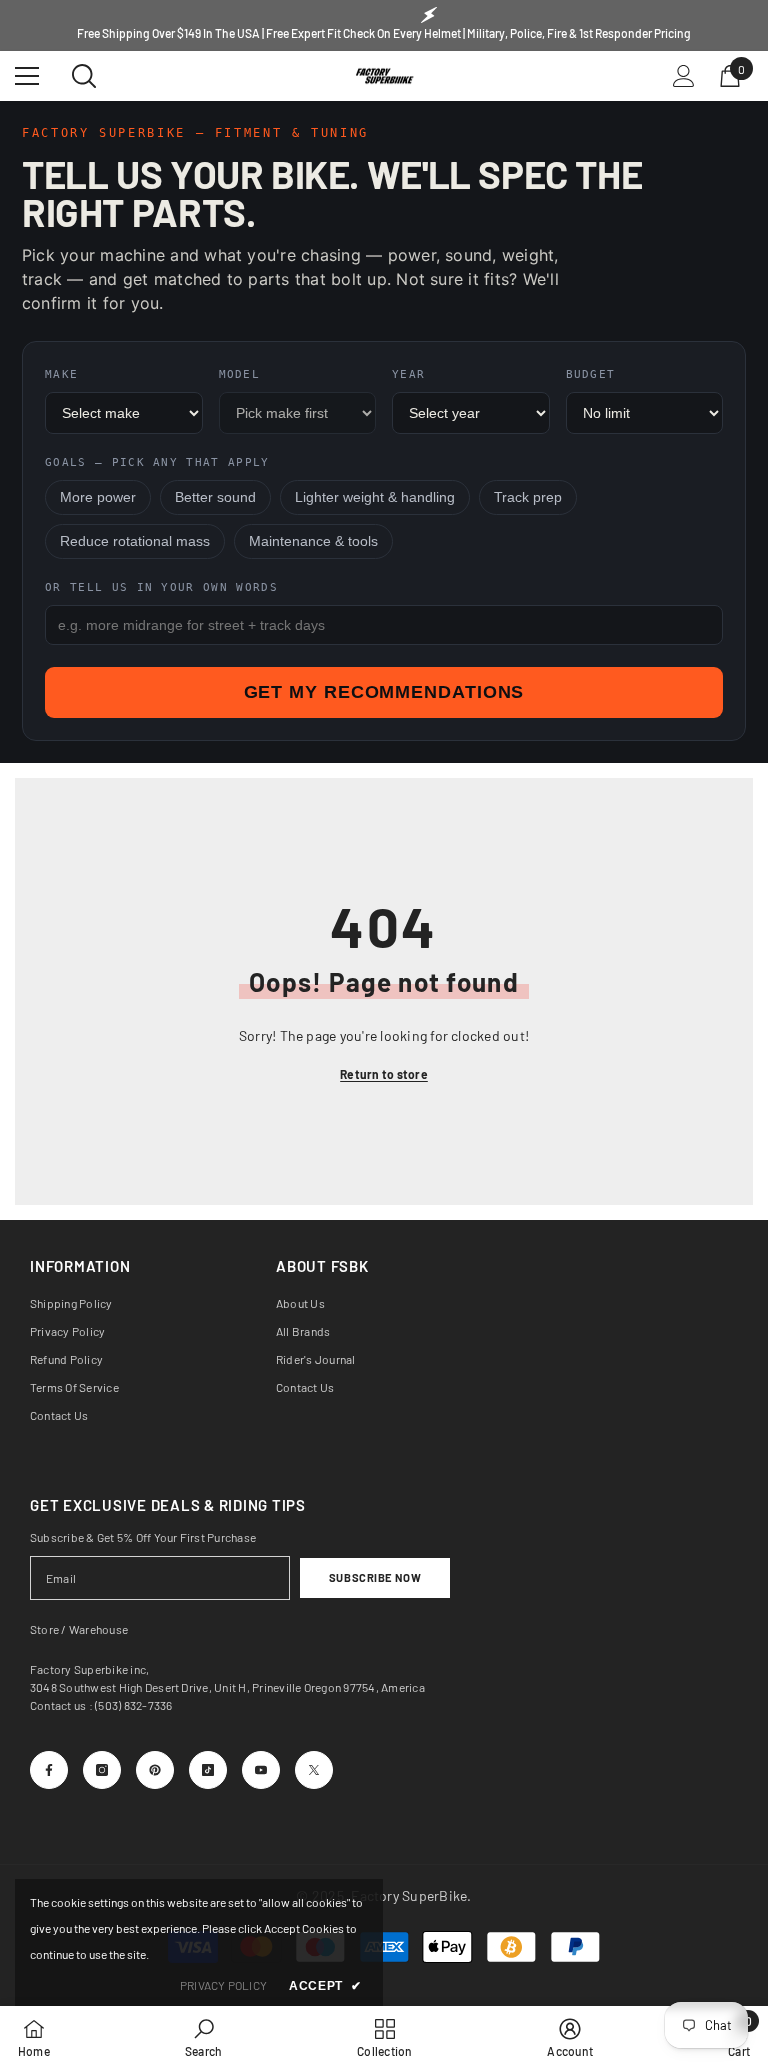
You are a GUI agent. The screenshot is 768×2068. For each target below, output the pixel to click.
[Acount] (684, 76)
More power (98, 497)
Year (408, 374)
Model (240, 374)
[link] (203, 2037)
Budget (591, 374)
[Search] (84, 76)
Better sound (215, 497)
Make (61, 374)
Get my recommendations (384, 692)
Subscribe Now (375, 1577)
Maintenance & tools (313, 541)
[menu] (27, 76)
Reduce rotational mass (135, 541)
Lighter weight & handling (375, 497)
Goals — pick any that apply (157, 462)
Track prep (528, 497)
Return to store (384, 1074)
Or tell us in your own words (161, 587)
